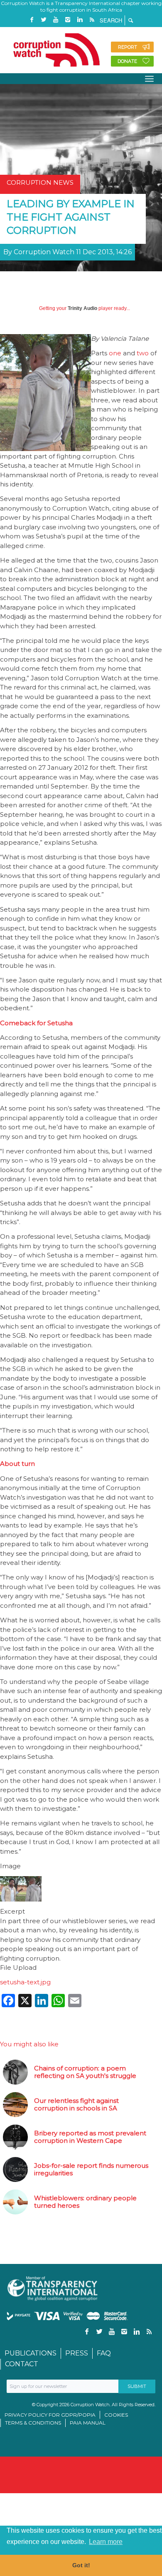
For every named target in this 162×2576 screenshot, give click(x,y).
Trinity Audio (82, 308)
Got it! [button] (81, 2565)
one (115, 353)
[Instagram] (68, 20)
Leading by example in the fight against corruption (71, 217)
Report (128, 47)
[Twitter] (44, 20)
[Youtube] (56, 20)
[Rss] (92, 20)
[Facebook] (32, 20)
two (143, 353)
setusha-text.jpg (25, 1982)
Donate (127, 61)
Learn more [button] (106, 2542)
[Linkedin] (80, 20)
